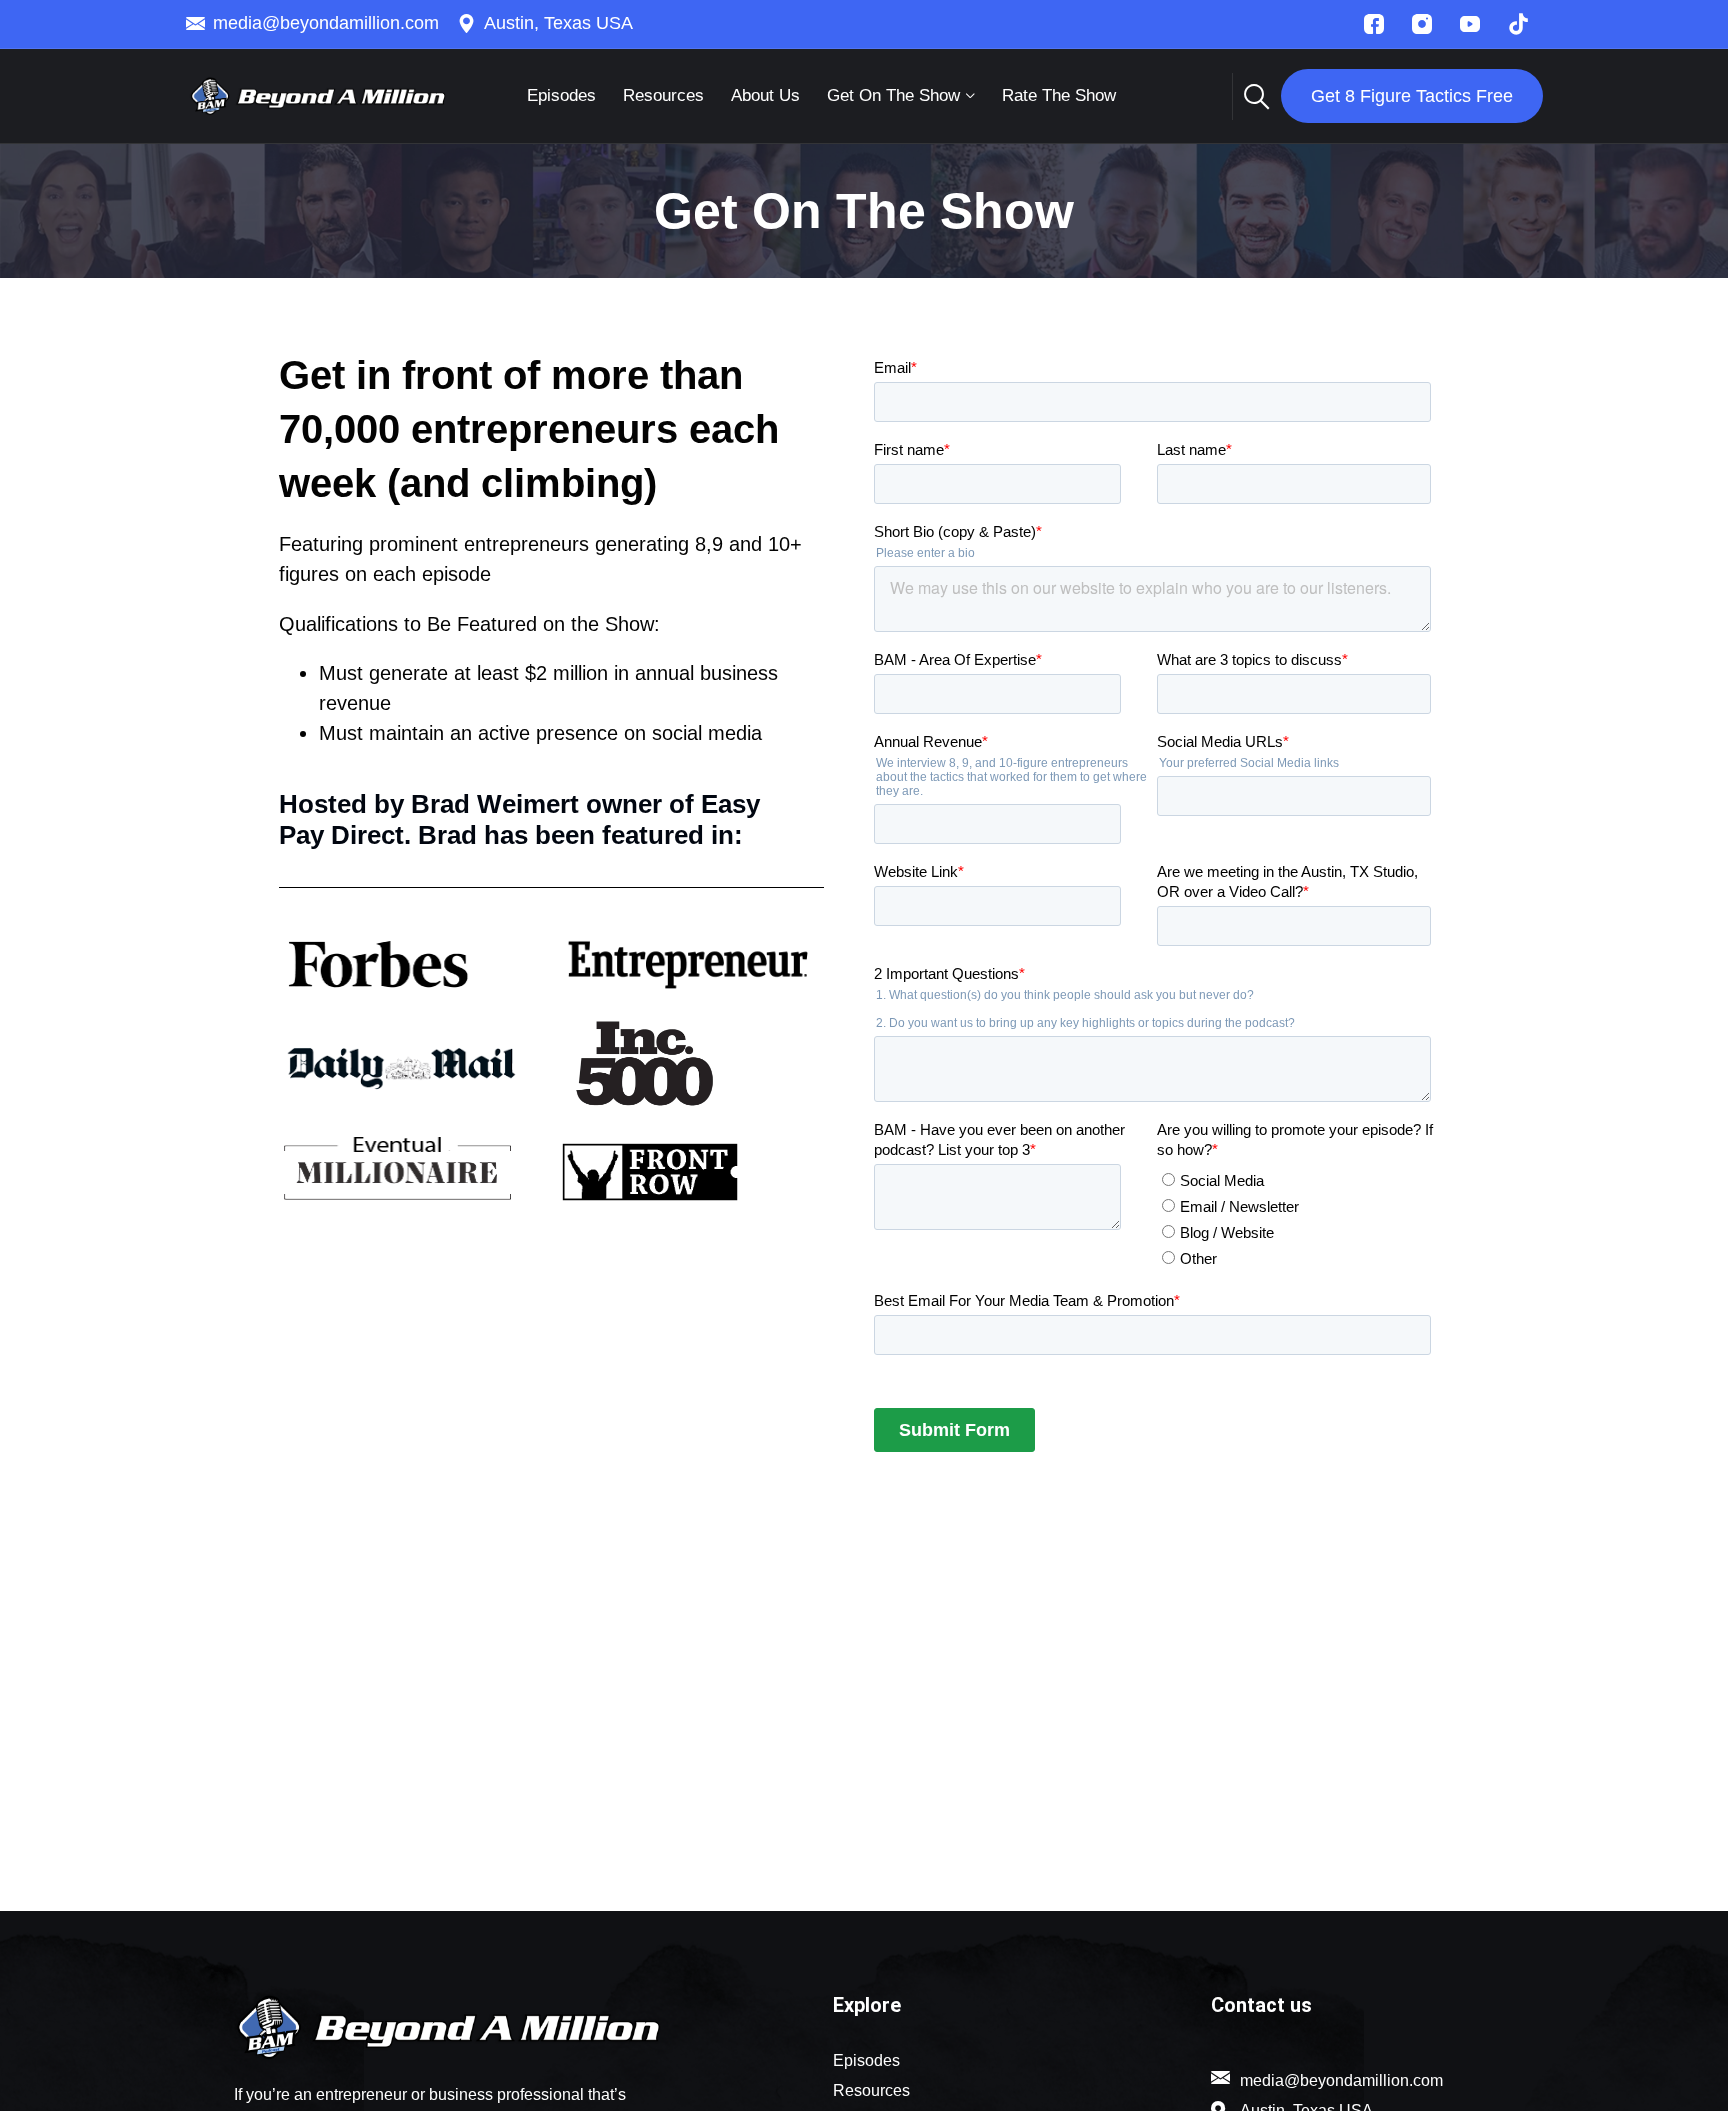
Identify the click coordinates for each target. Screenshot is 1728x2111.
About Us (765, 95)
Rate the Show (1059, 95)
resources (663, 95)
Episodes (561, 95)
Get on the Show (893, 95)
